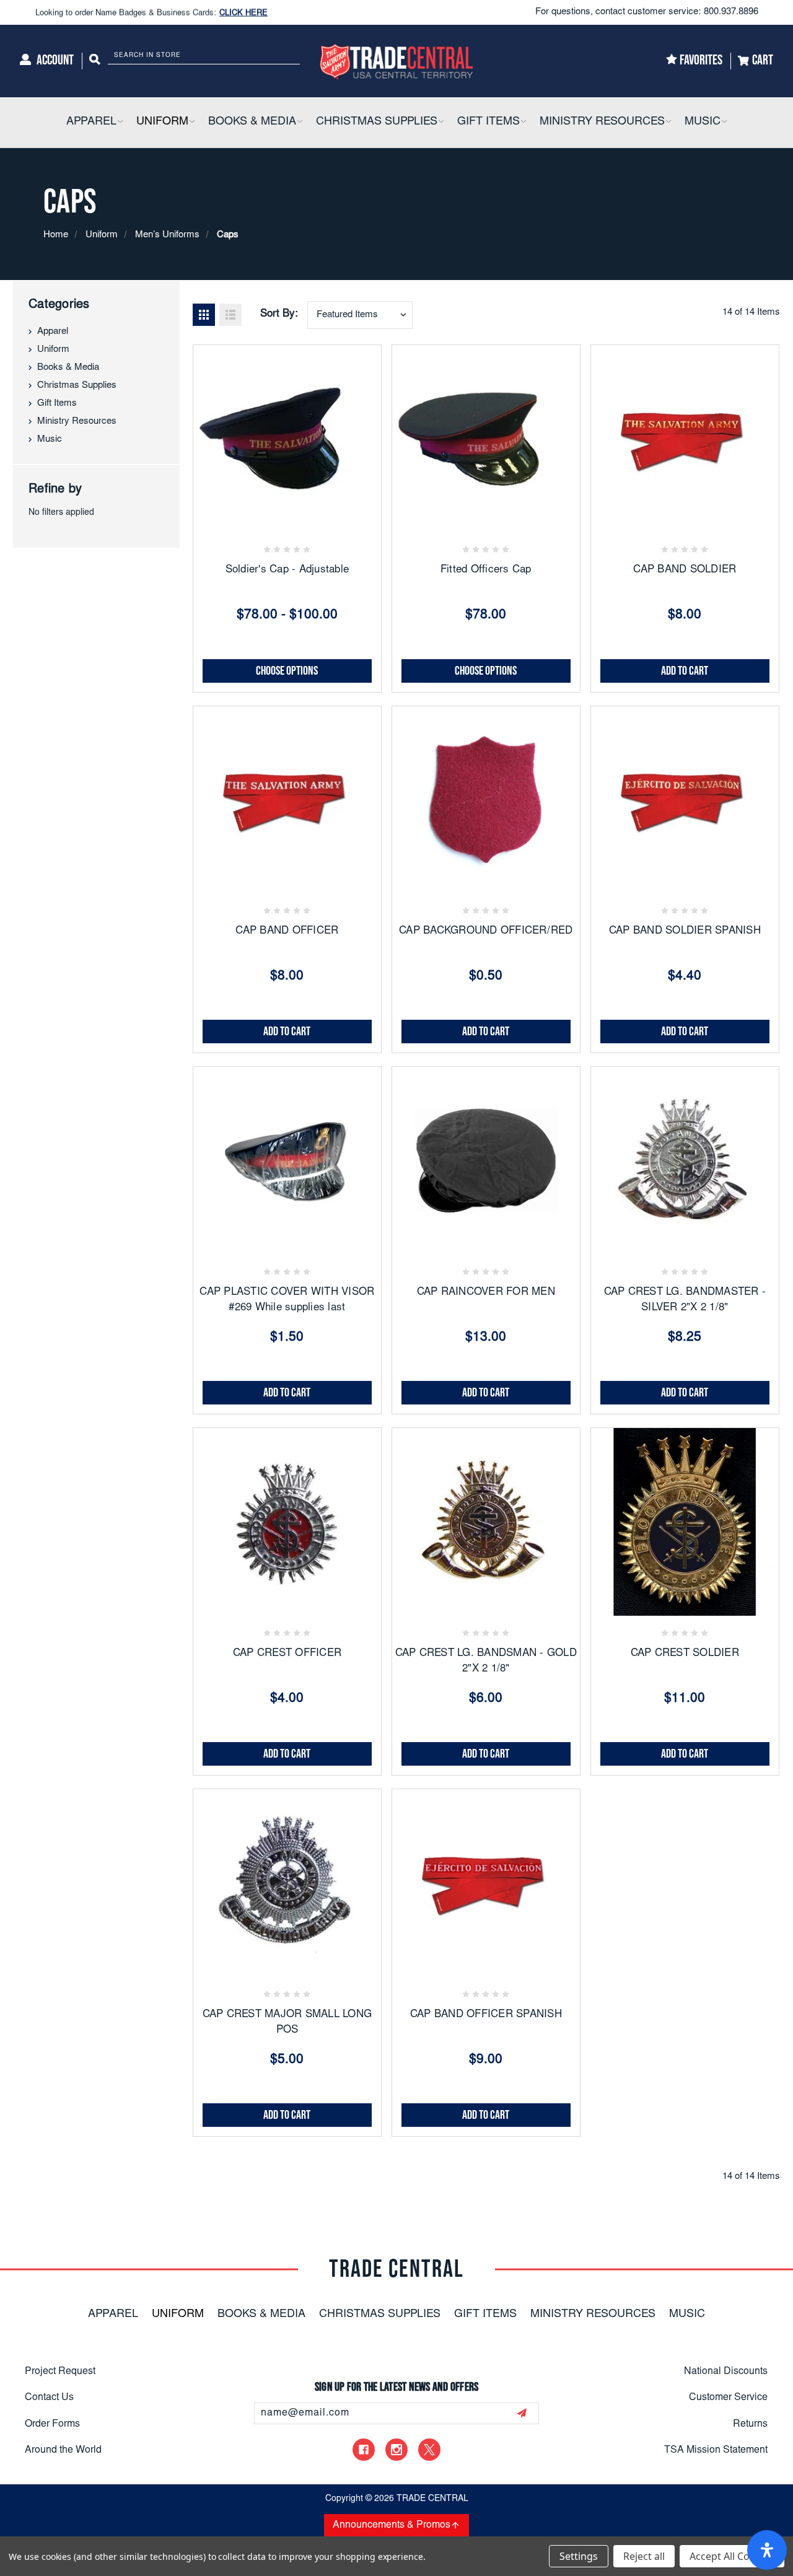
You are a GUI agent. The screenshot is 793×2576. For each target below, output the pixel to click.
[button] (120, 122)
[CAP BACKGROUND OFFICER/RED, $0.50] (486, 800)
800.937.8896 (731, 12)
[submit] (522, 2413)
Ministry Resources (77, 422)
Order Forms (52, 2424)
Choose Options (287, 671)
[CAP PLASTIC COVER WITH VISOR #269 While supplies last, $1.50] (287, 1161)
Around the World (63, 2450)
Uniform (53, 350)
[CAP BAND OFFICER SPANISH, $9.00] (486, 1883)
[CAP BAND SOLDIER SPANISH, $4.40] (685, 800)
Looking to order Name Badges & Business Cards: (151, 12)
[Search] (95, 61)
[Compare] (317, 514)
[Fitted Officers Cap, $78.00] (486, 439)
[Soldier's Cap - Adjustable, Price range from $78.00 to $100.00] (287, 439)
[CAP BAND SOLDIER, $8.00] (685, 439)
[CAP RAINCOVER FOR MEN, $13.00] (486, 1161)
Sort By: (279, 314)
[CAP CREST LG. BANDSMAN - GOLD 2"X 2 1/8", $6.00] (486, 1522)
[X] (429, 2450)
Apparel (53, 332)
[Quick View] (287, 514)
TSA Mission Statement (716, 2450)
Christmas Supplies (77, 386)
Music (50, 440)
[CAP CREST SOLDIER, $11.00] (685, 1522)
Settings (579, 2556)
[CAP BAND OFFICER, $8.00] (287, 800)
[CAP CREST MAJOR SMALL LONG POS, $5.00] (287, 1883)
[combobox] (360, 315)
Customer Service (728, 2398)
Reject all (644, 2556)
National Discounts (726, 2372)
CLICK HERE (243, 12)
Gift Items (57, 404)
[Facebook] (364, 2450)
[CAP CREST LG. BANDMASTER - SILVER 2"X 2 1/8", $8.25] (685, 1161)
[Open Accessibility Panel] (767, 2550)
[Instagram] (396, 2450)
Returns (750, 2424)
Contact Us (49, 2398)
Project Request (60, 2372)
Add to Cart (685, 671)
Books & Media (68, 368)
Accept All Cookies (732, 2556)
